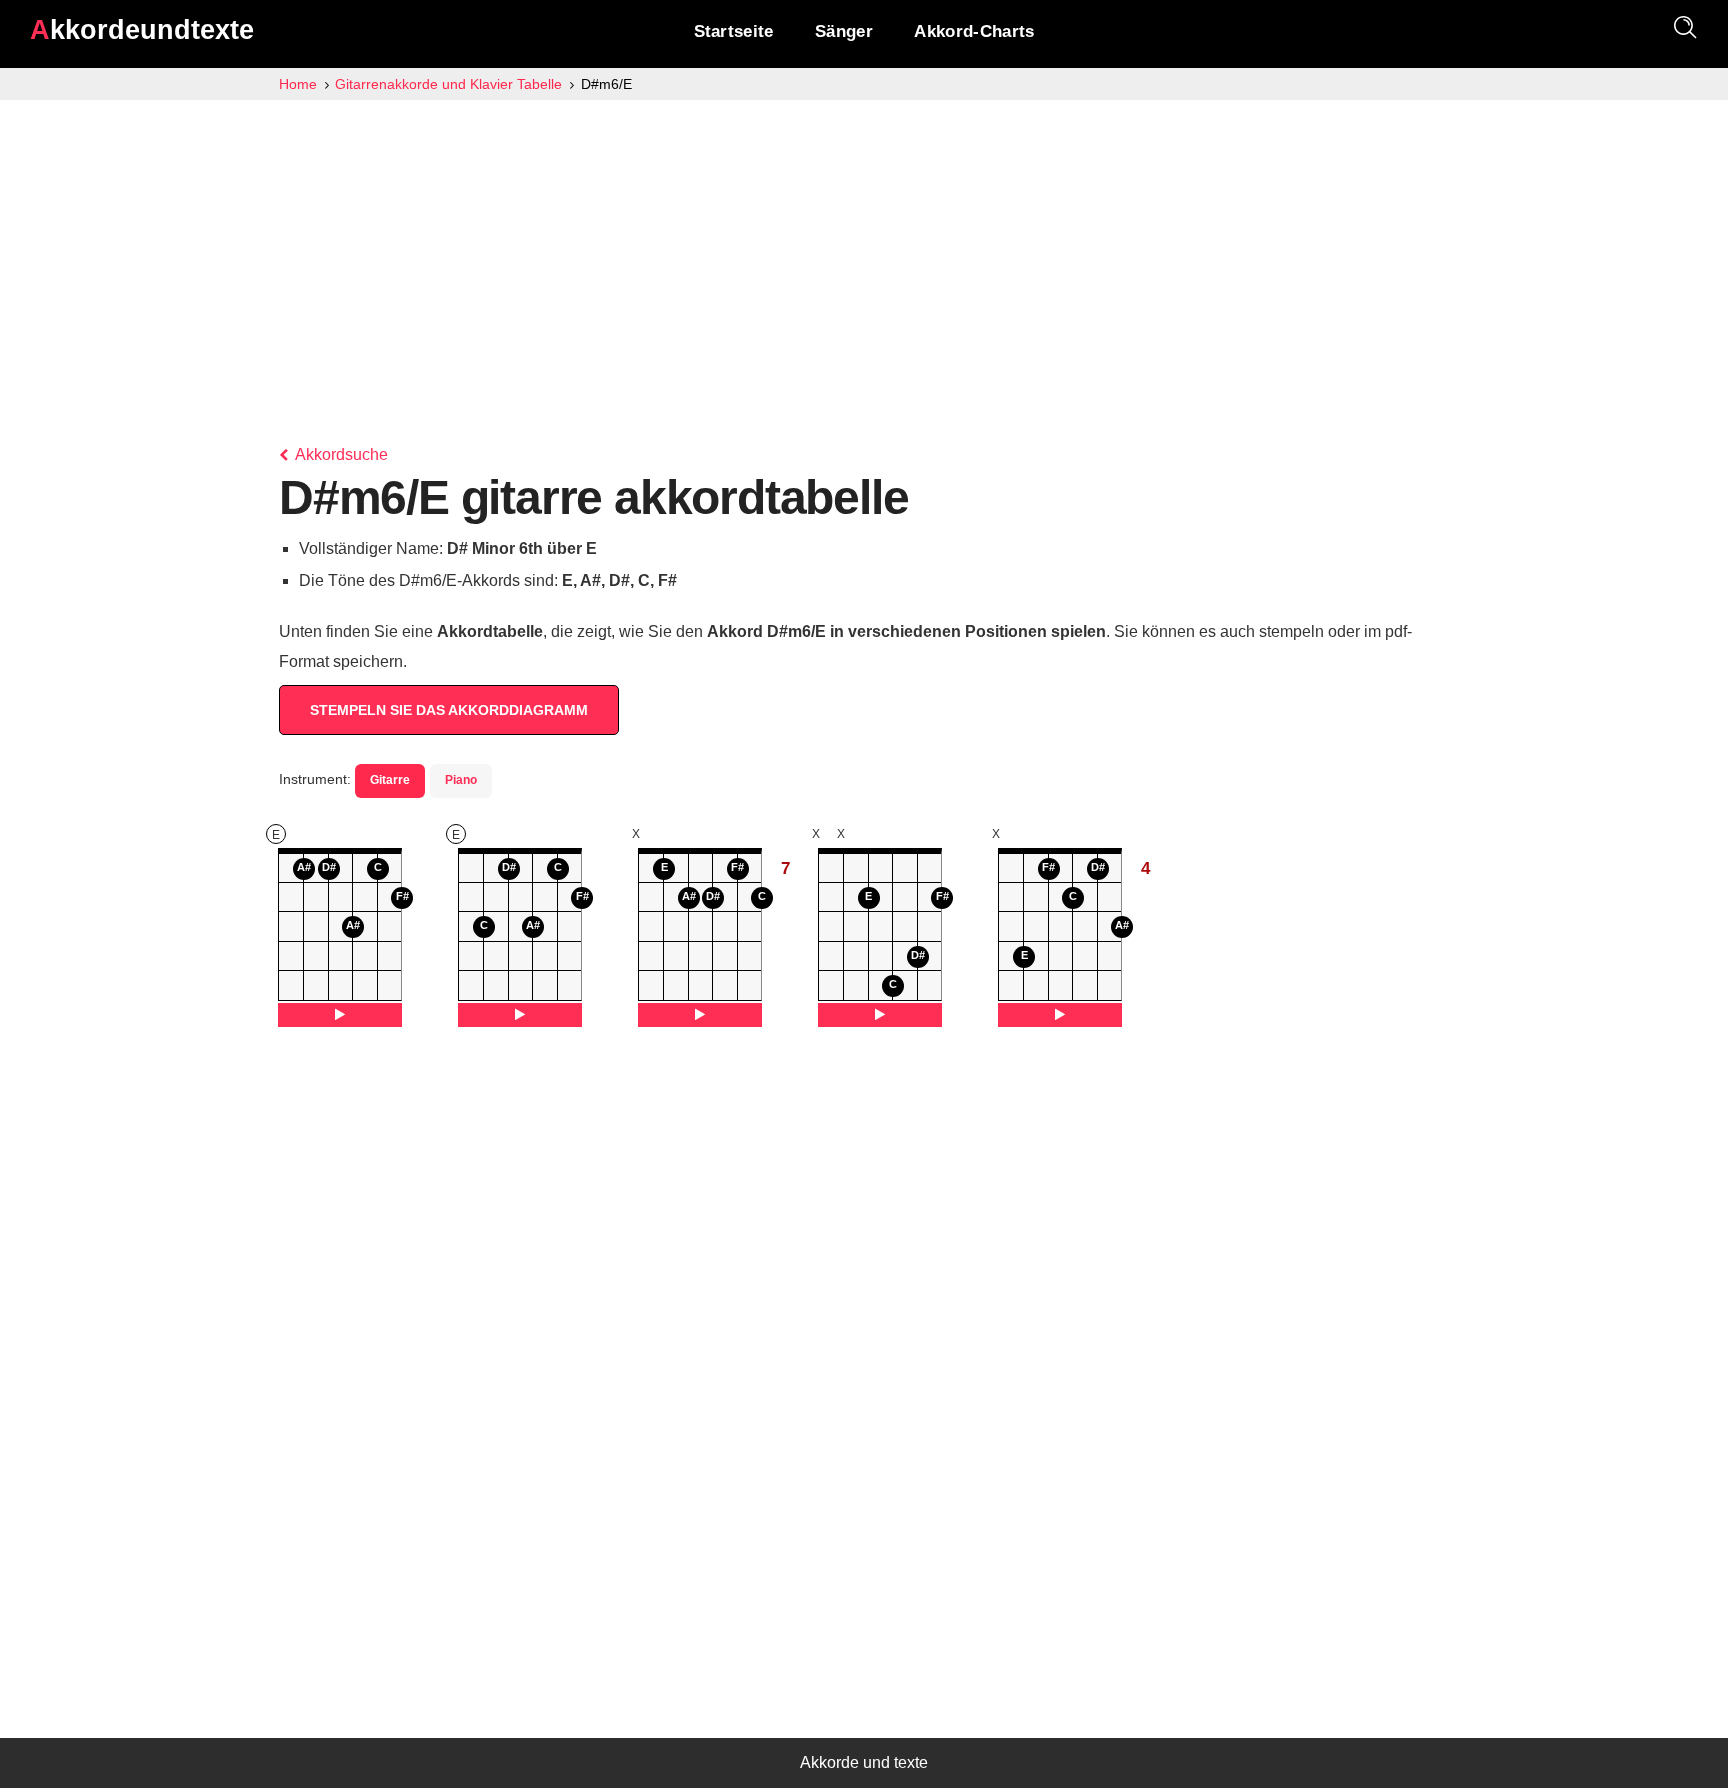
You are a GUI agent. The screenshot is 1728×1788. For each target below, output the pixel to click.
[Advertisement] (864, 250)
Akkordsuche (340, 454)
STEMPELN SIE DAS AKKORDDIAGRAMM (449, 710)
